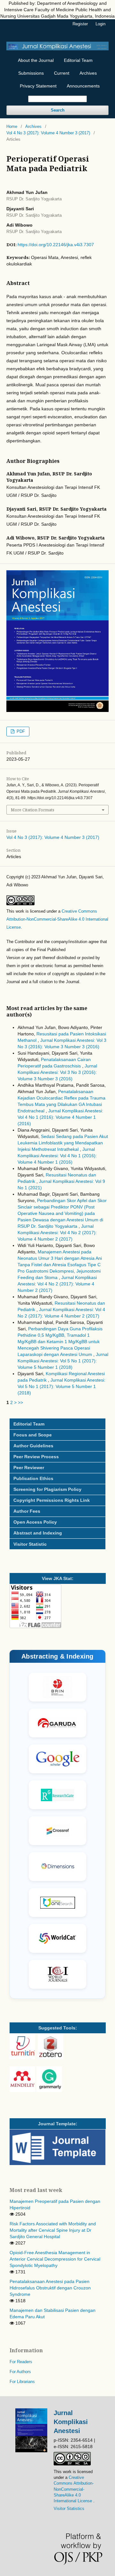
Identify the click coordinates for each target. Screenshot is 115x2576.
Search (58, 110)
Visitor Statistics (69, 2509)
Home (12, 126)
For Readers (21, 2362)
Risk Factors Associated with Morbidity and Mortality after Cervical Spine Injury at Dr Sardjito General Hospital (53, 2230)
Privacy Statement (38, 86)
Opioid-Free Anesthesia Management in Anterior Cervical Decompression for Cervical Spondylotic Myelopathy (55, 2259)
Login (100, 24)
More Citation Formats (33, 810)
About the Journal (36, 60)
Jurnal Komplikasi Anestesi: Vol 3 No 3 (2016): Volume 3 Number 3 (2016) (57, 1072)
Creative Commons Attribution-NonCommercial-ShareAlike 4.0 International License (57, 919)
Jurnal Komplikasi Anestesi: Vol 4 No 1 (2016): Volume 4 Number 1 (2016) (60, 1117)
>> (20, 1402)
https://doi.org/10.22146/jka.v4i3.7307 (56, 245)
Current (62, 73)
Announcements (83, 86)
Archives (88, 73)
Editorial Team (78, 60)
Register (80, 24)
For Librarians (22, 2382)
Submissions (31, 73)
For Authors (20, 2372)
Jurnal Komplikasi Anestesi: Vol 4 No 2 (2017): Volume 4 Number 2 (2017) (57, 1233)
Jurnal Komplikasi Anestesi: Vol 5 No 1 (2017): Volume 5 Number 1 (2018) (63, 1361)
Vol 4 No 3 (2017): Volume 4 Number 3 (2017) (48, 133)
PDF (20, 731)
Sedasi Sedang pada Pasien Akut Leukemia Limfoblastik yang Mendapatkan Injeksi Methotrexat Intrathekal (63, 1143)
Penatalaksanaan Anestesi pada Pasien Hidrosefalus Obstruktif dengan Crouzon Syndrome (50, 2288)
